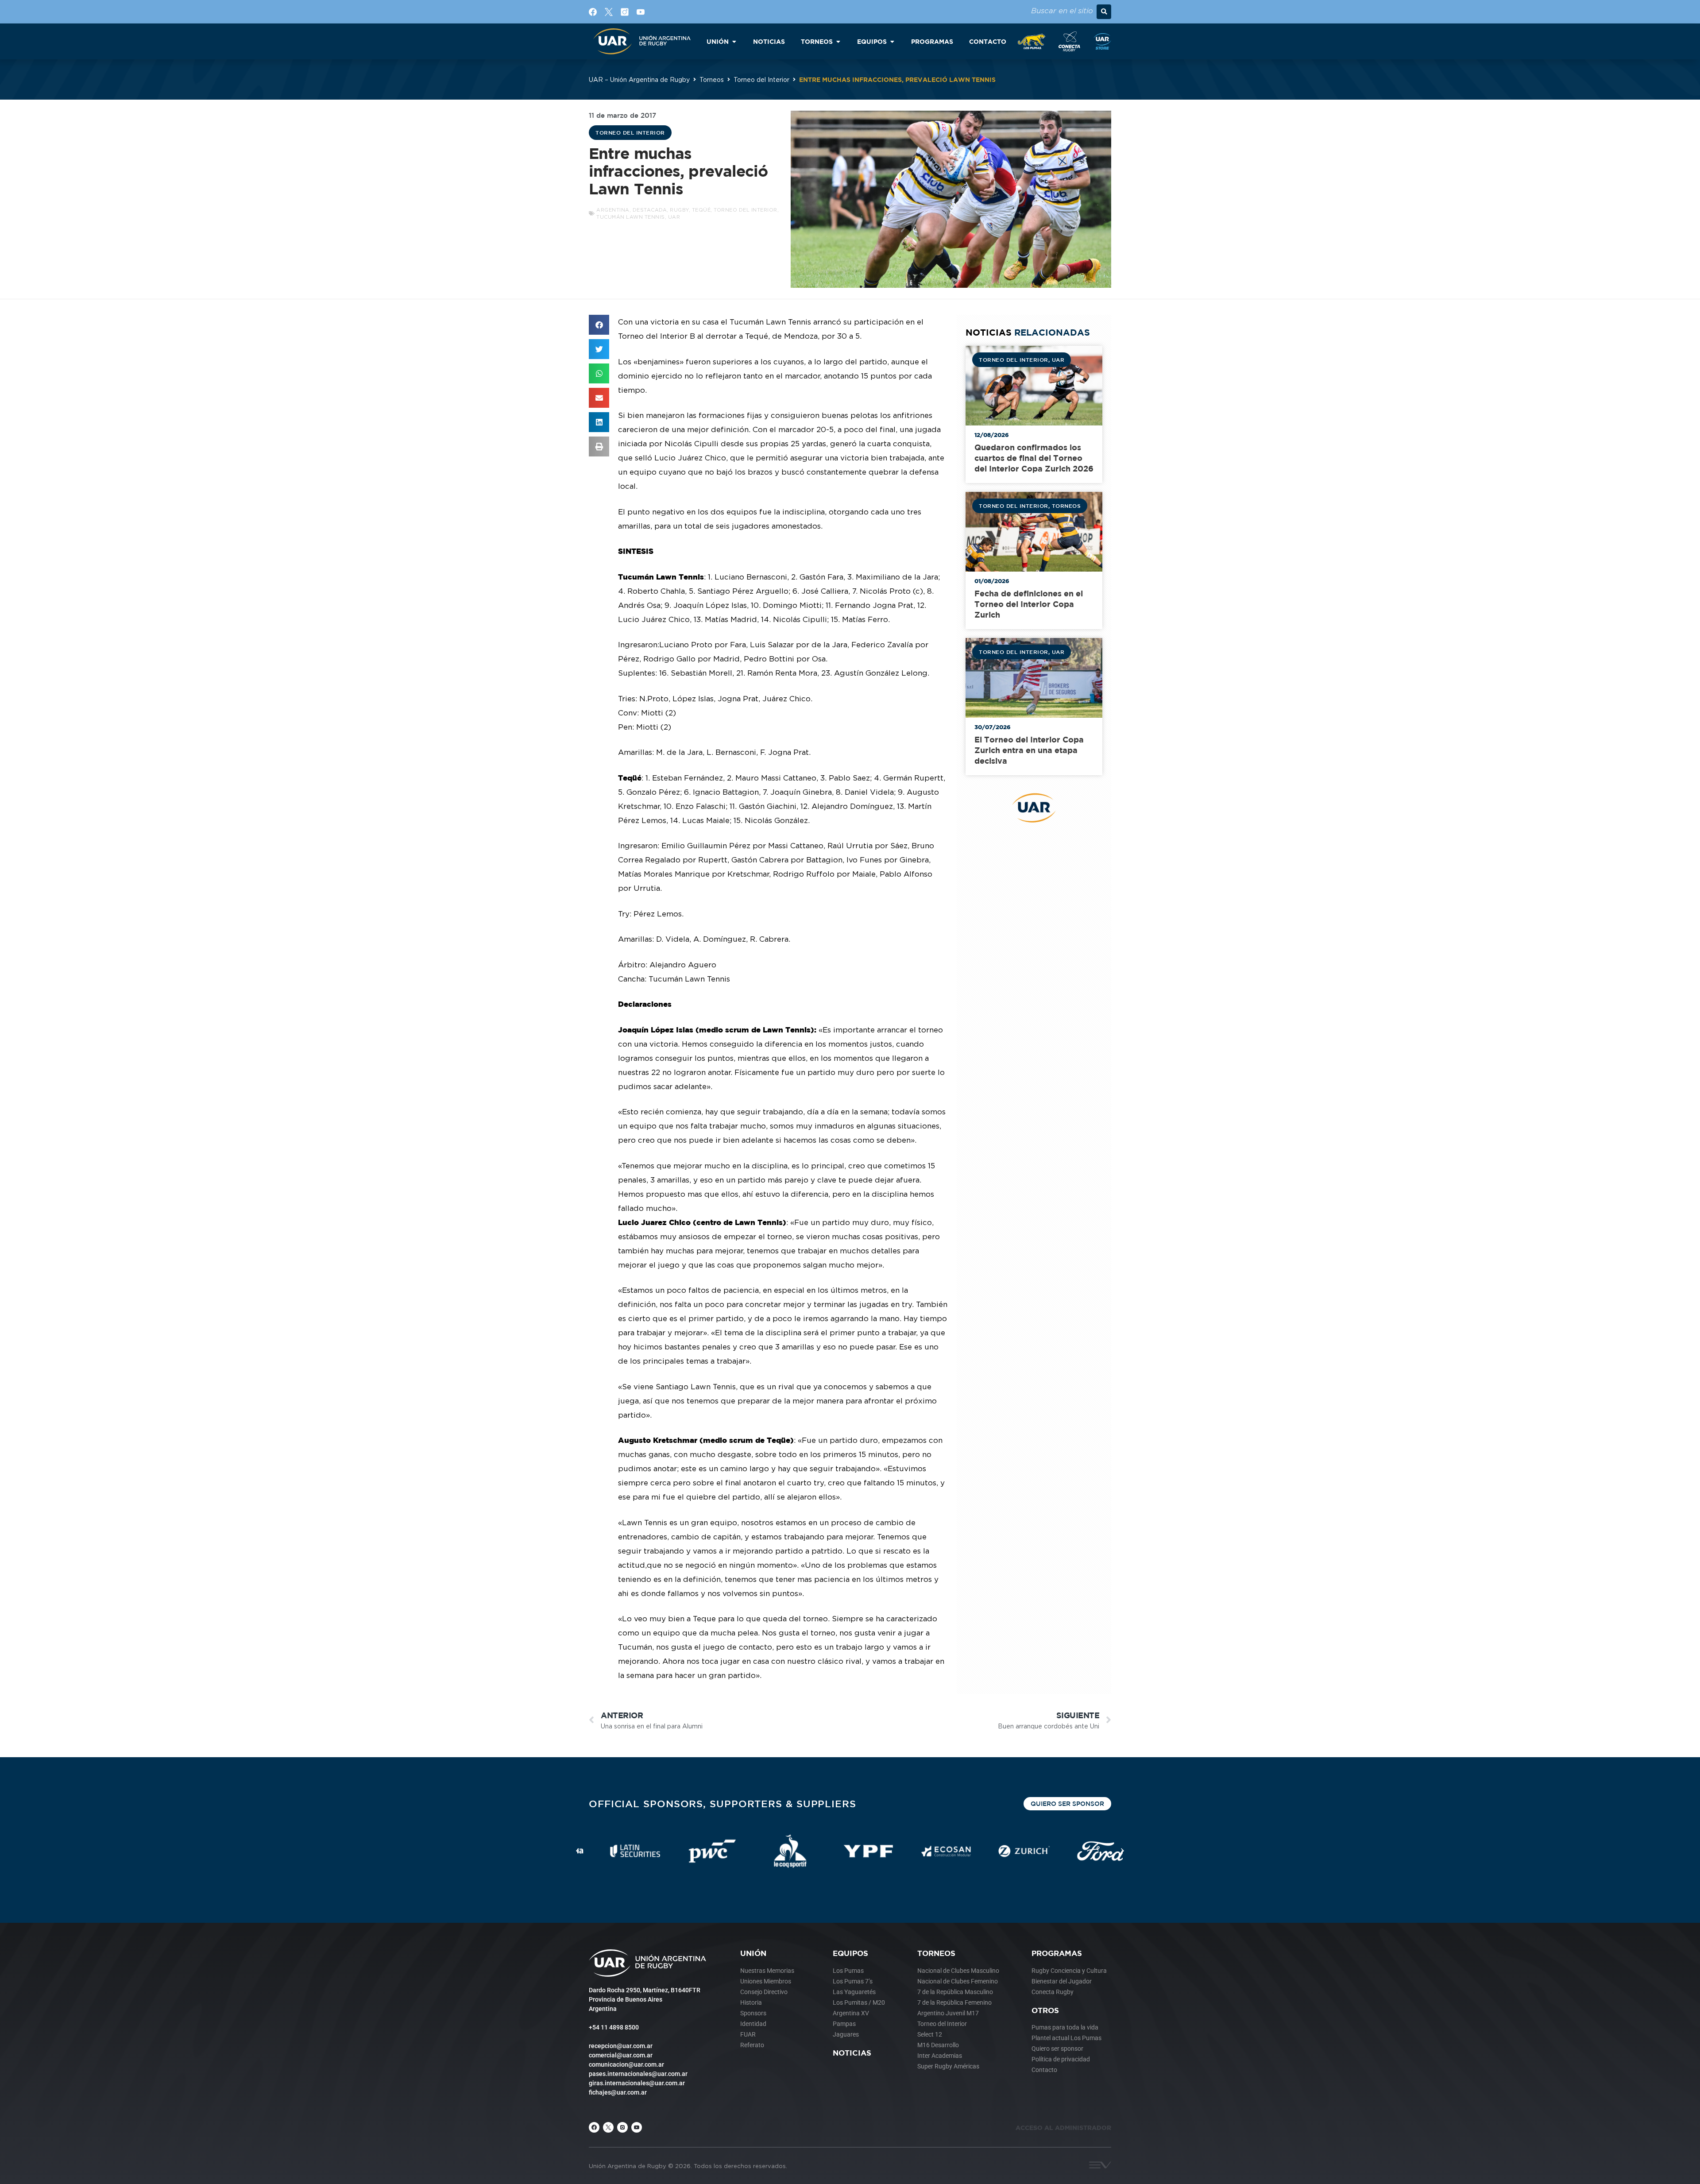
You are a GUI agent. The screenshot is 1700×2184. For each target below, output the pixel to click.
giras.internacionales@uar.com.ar (637, 2083)
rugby (679, 210)
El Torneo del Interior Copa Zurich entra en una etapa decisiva (1029, 750)
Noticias (852, 2053)
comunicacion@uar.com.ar (626, 2064)
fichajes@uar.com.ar (618, 2092)
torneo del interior (746, 210)
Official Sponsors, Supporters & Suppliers (722, 1803)
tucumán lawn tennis (631, 217)
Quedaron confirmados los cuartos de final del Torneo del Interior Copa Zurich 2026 (1034, 458)
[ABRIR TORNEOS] (838, 41)
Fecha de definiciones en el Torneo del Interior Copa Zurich (1029, 604)
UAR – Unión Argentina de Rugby (639, 79)
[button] (1104, 12)
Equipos (850, 1953)
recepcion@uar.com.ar (621, 2046)
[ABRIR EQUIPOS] (892, 41)
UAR (674, 217)
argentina (613, 210)
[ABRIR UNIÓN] (734, 41)
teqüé (701, 210)
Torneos (712, 79)
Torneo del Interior (761, 79)
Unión (753, 1953)
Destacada (650, 210)
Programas (1057, 1953)
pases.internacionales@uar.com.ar (638, 2074)
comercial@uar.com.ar (621, 2055)
